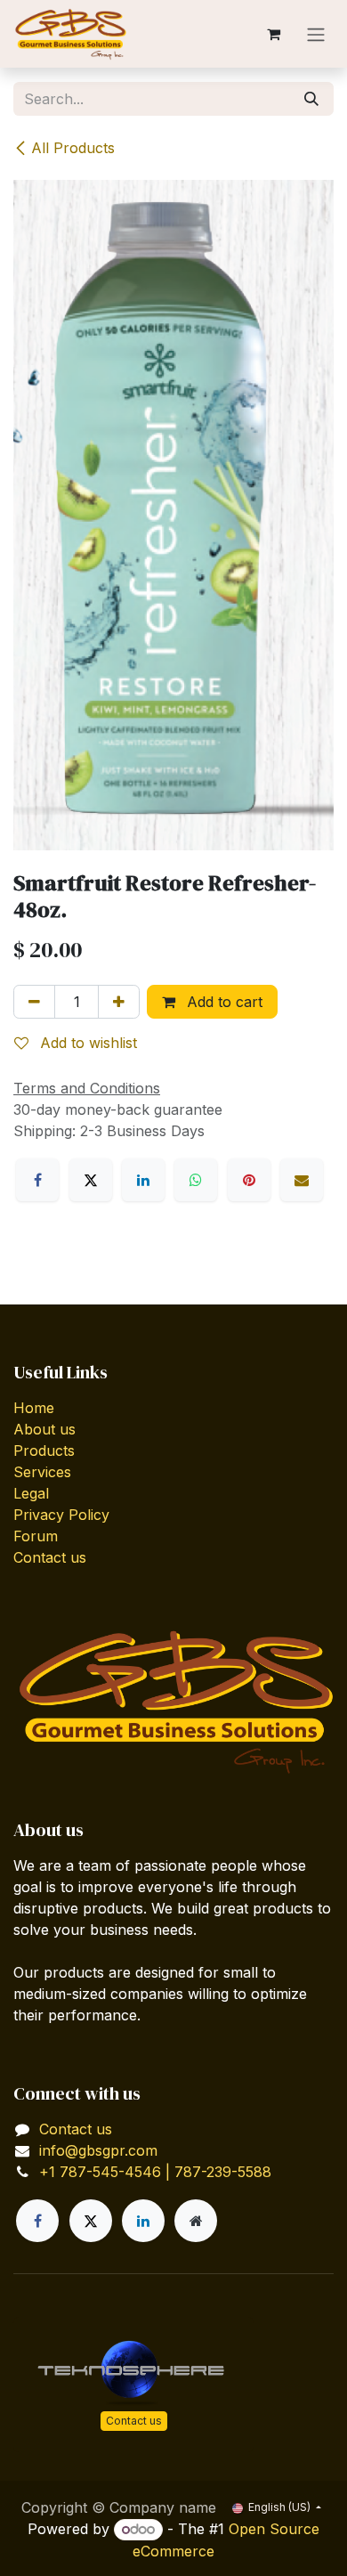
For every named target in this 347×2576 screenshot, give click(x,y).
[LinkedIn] (143, 1180)
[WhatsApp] (196, 1180)
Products (44, 1451)
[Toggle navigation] (316, 34)
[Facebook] (37, 1180)
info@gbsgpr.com (98, 2150)
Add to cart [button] (222, 1002)
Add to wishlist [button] (86, 1043)
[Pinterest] (249, 1180)
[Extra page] (196, 2221)
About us (44, 1429)
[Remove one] (34, 1002)
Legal (31, 1493)
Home (34, 1408)
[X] (91, 1180)
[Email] (302, 1180)
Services (42, 1472)
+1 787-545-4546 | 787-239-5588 (155, 2172)
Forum (36, 1536)
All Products (73, 148)
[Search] (311, 99)
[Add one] (119, 1002)
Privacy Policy (61, 1515)
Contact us (50, 1557)
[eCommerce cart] (273, 34)
